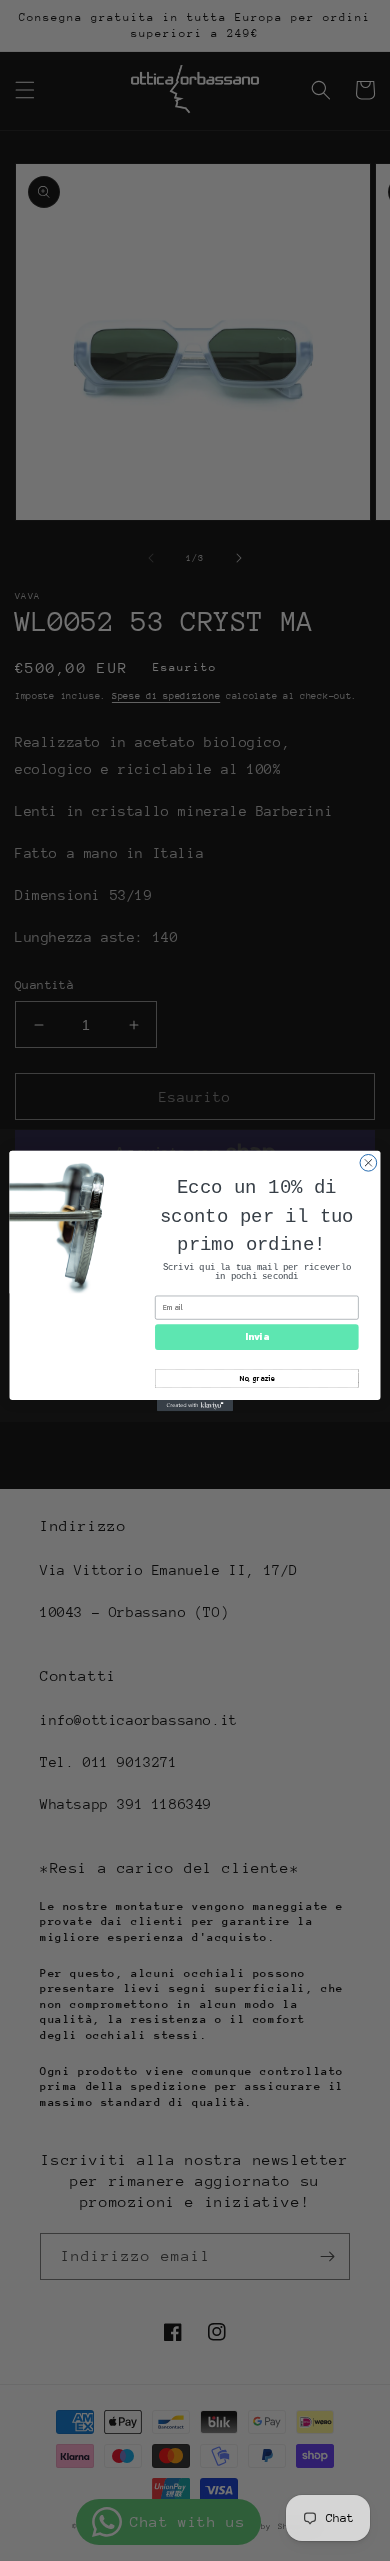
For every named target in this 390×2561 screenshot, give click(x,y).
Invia (256, 1336)
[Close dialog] (368, 1162)
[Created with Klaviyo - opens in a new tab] (195, 1404)
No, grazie (257, 1377)
